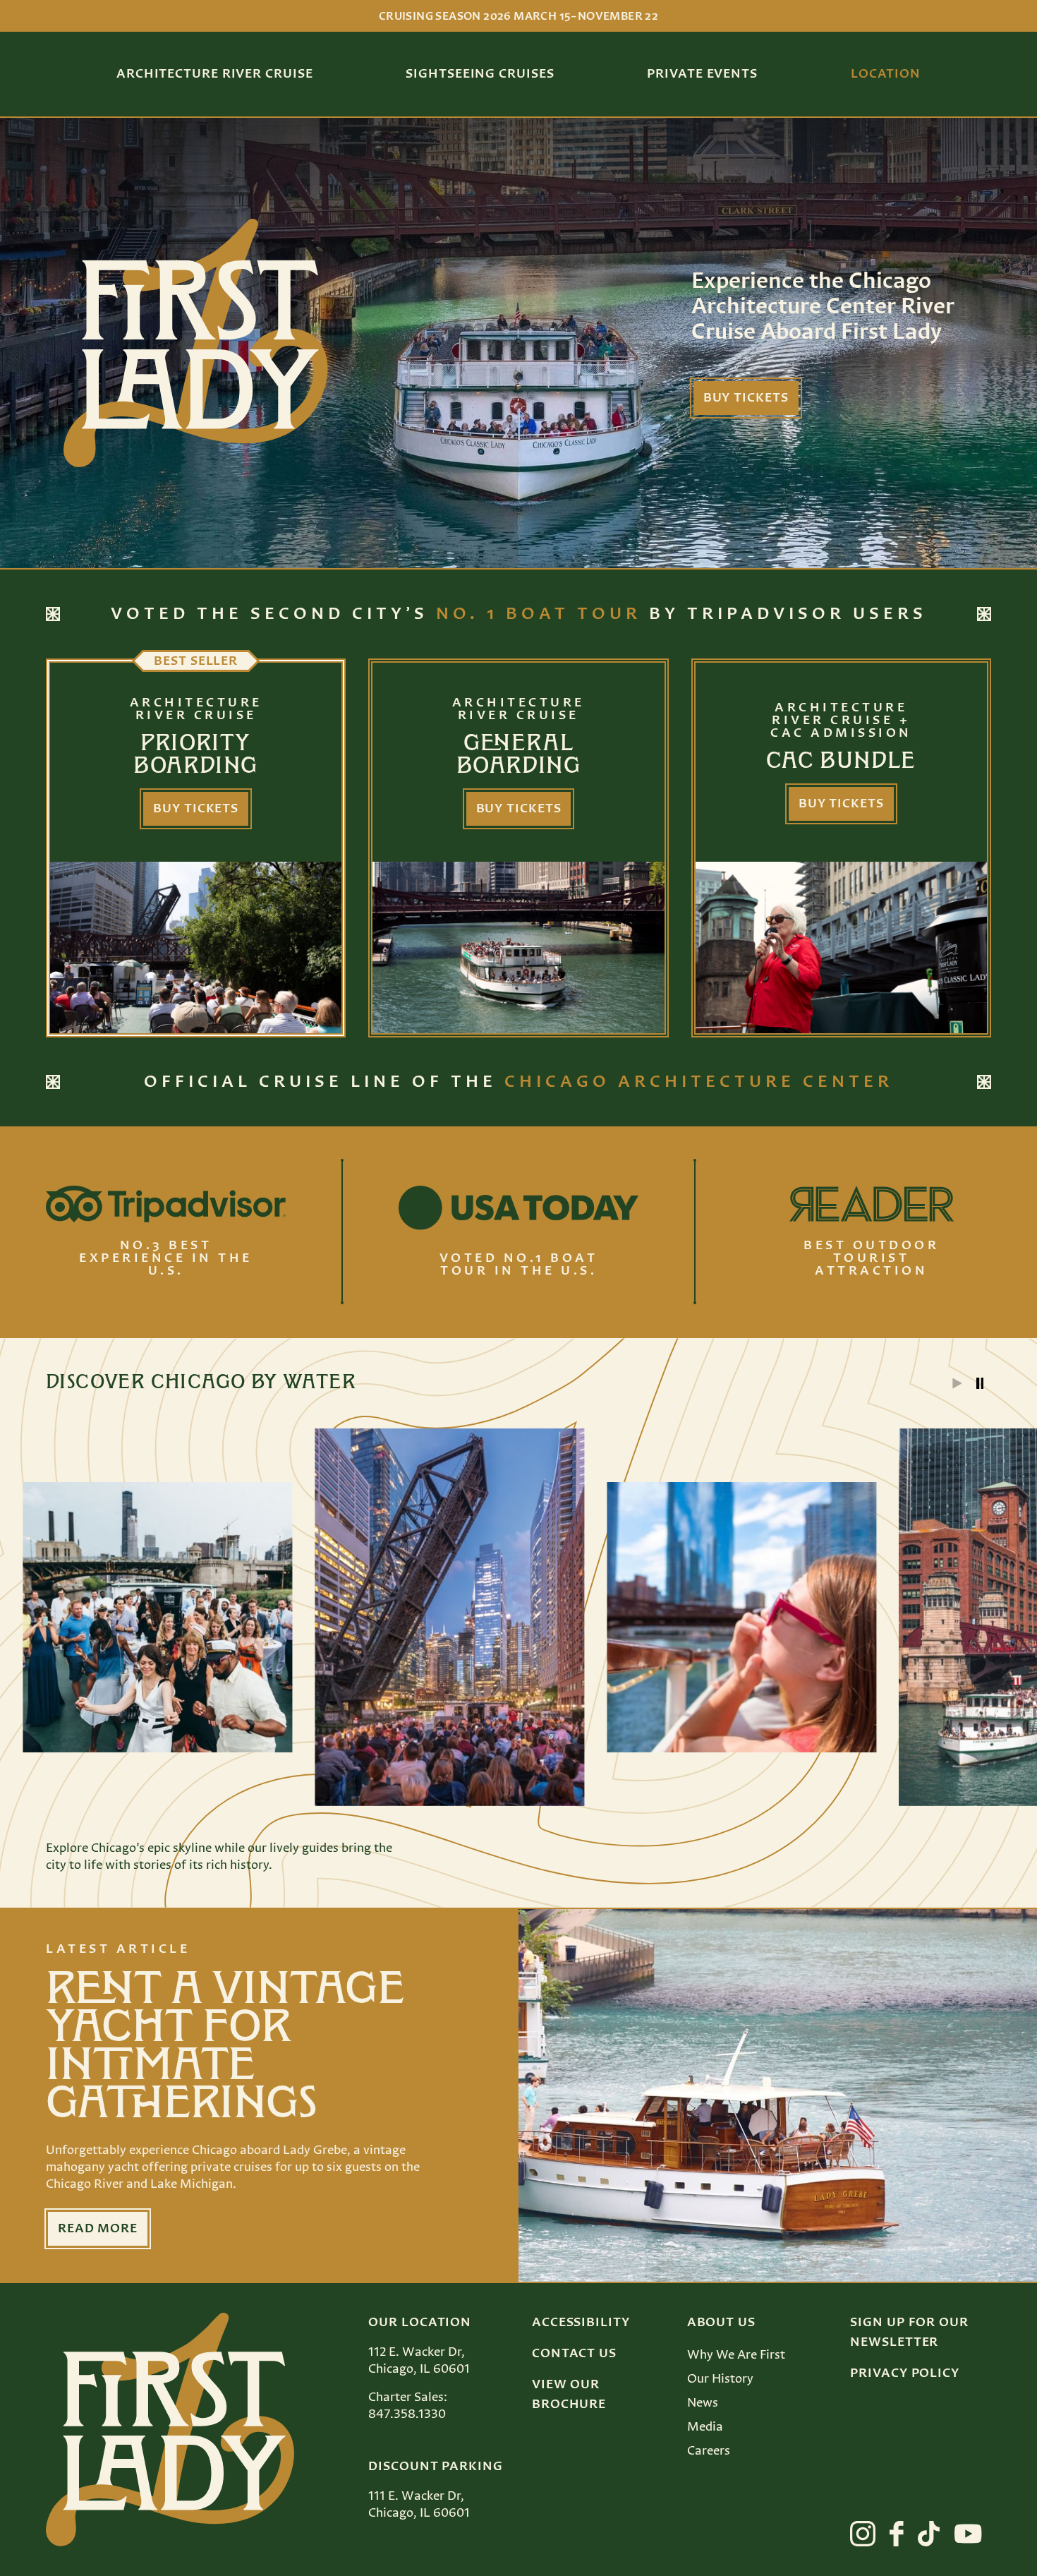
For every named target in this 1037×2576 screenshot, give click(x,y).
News (703, 2403)
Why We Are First (736, 2355)
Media (705, 2427)
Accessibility (581, 2323)
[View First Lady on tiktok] (929, 2534)
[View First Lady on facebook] (897, 2534)
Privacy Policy (905, 2373)
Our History (720, 2379)
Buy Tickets (746, 398)
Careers (709, 2451)
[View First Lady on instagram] (863, 2534)
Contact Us (574, 2354)
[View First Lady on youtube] (968, 2534)
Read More (98, 2229)
